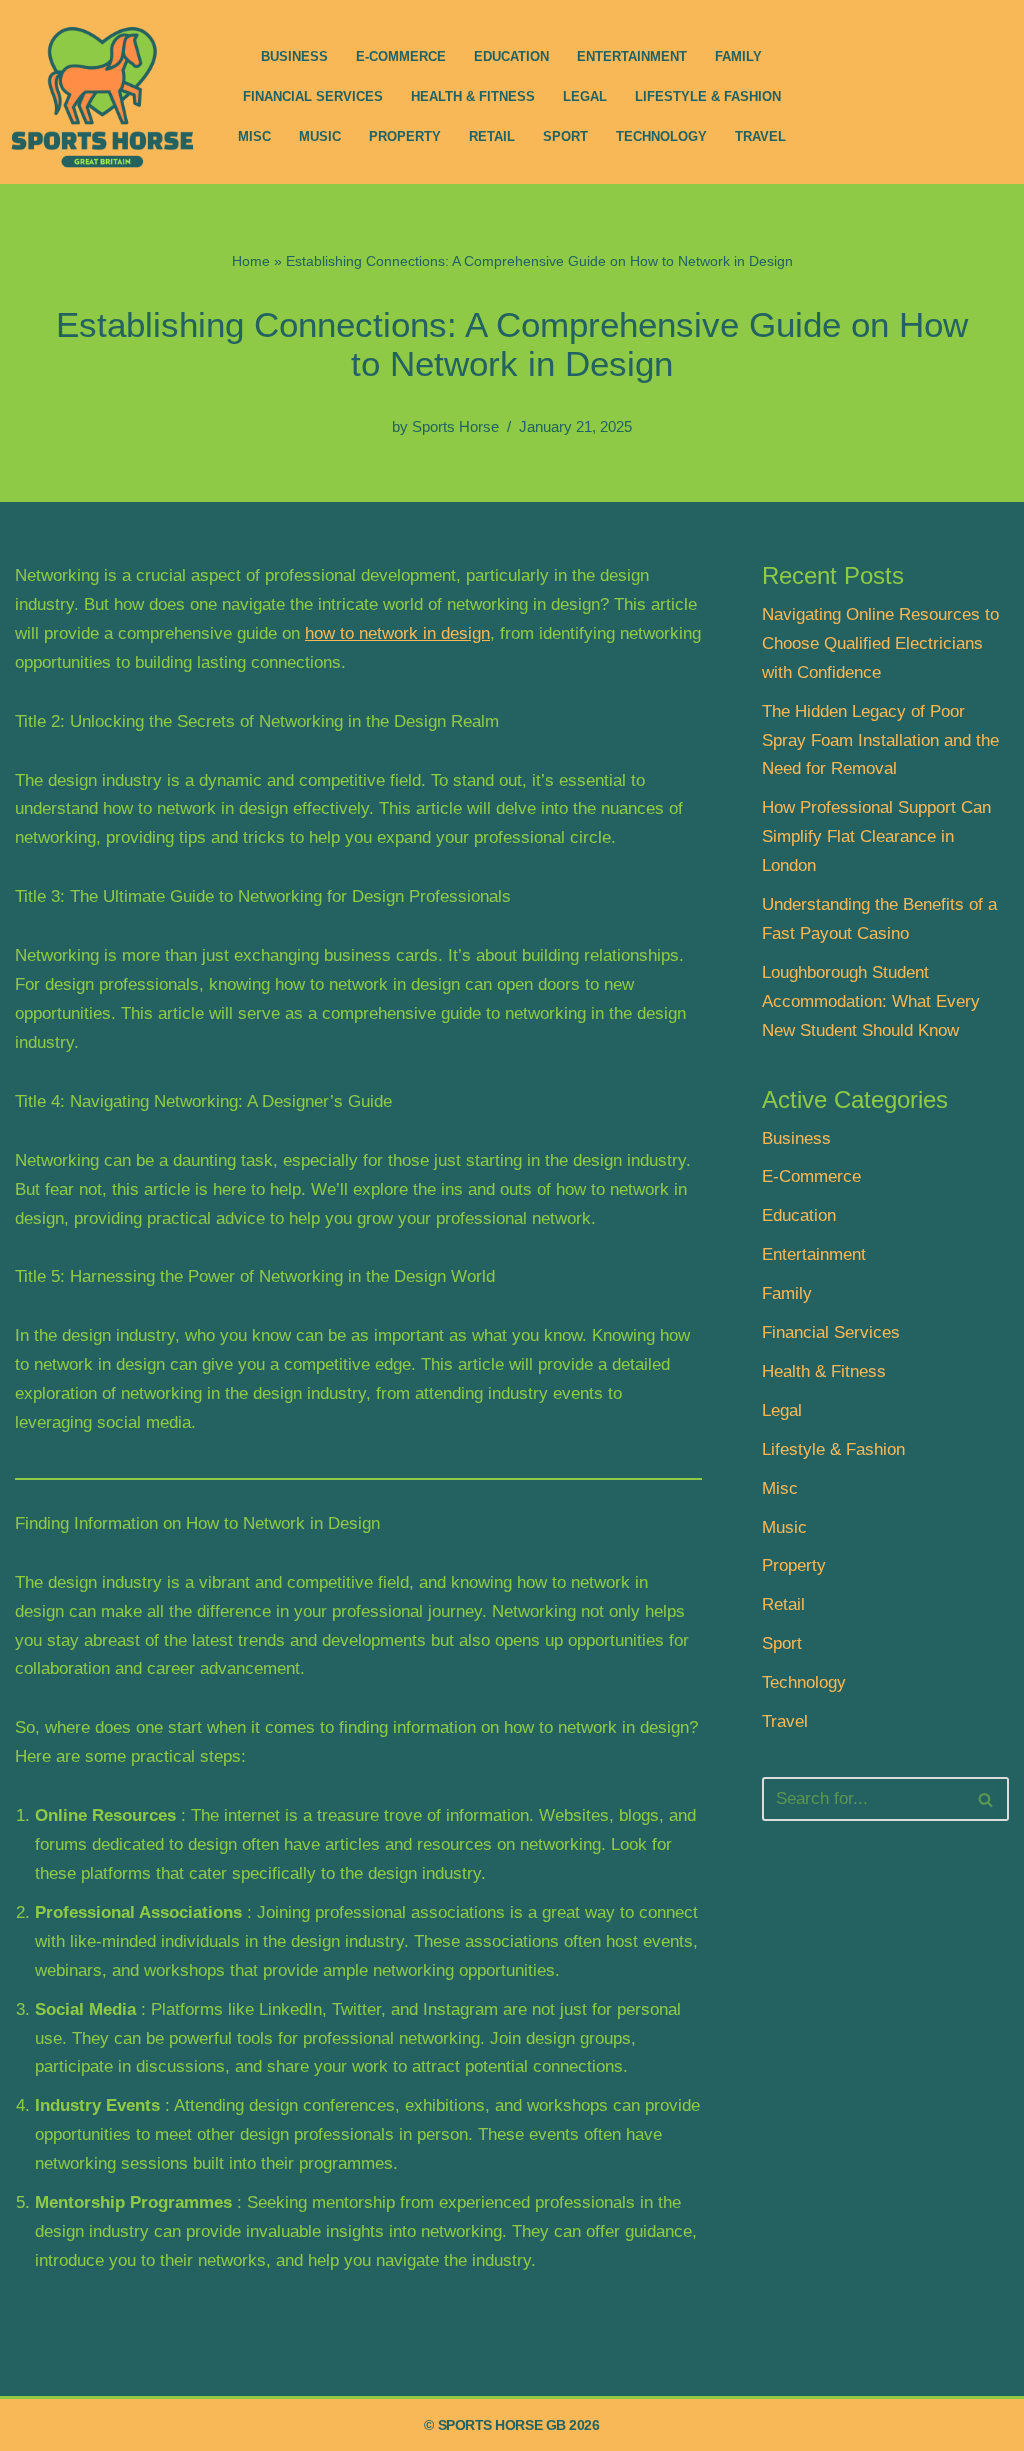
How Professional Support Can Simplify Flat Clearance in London (876, 836)
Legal (585, 96)
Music (320, 136)
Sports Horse (455, 426)
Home (251, 261)
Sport (565, 136)
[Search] (986, 1799)
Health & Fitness (473, 96)
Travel (760, 136)
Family (738, 56)
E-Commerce (401, 56)
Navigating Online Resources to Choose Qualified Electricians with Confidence (880, 643)
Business (294, 56)
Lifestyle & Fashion (708, 96)
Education (511, 56)
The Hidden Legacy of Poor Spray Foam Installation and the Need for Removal (880, 740)
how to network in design (397, 633)
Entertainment (632, 56)
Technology (661, 136)
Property (405, 136)
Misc (254, 136)
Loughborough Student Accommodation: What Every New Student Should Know (871, 1001)
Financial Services (313, 96)
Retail (492, 136)
